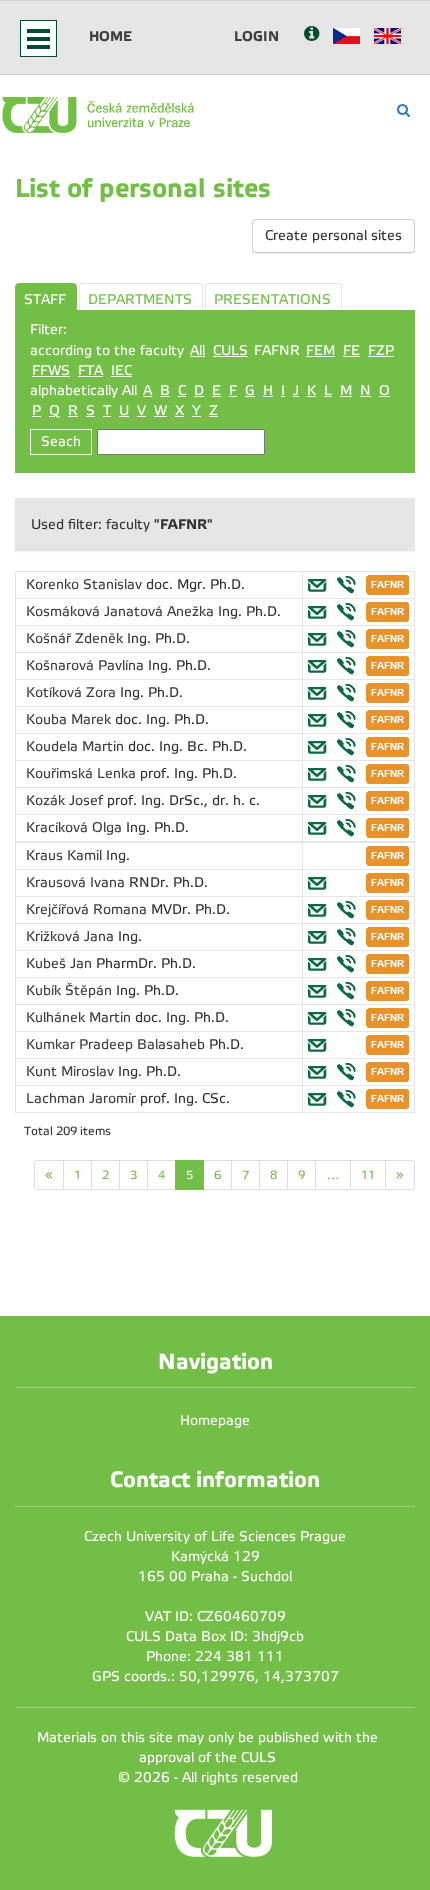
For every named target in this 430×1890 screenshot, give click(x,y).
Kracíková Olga (76, 827)
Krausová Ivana (77, 882)
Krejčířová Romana (88, 909)
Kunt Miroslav (72, 1071)
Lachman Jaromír (83, 1098)
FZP (381, 350)
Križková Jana (72, 936)
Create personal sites (333, 235)
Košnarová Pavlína (87, 665)
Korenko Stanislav (86, 584)
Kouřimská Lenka (83, 773)
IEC (121, 370)
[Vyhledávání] (403, 110)
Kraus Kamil (66, 855)
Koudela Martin (77, 746)
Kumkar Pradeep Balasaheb (117, 1044)
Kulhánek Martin (80, 1017)
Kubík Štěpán (71, 990)
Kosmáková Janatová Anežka (122, 611)
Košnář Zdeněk (76, 638)
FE (351, 350)
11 (368, 1175)
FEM (320, 350)
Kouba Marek (70, 719)
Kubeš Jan (61, 963)
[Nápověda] (311, 35)
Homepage (215, 1420)
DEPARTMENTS (140, 299)
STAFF (45, 299)
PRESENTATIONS (272, 299)
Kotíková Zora (73, 692)
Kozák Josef (66, 800)
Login (256, 36)
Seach (61, 441)
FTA (90, 370)
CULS (230, 350)
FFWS (51, 370)
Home (110, 36)
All (197, 350)
